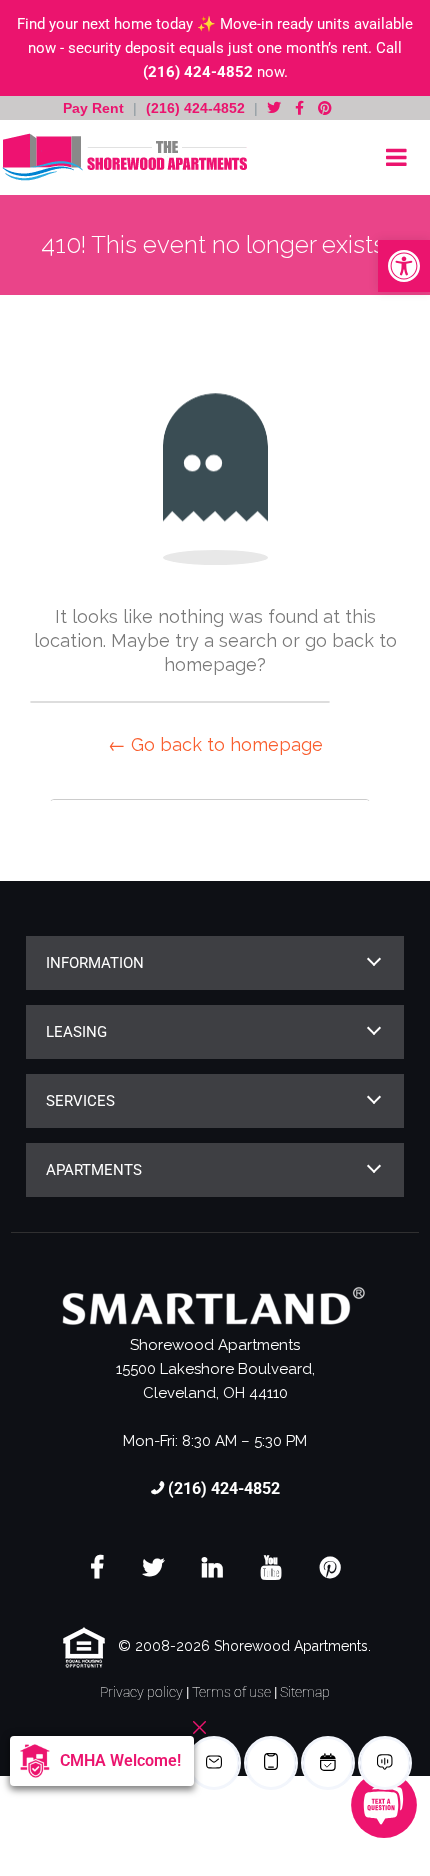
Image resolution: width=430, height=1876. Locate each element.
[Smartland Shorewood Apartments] (125, 157)
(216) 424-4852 (198, 72)
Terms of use (231, 1692)
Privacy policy (141, 1692)
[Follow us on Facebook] (299, 108)
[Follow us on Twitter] (274, 108)
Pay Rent (95, 108)
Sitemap (305, 1692)
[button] (404, 266)
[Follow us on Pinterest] (325, 108)
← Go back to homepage (215, 744)
